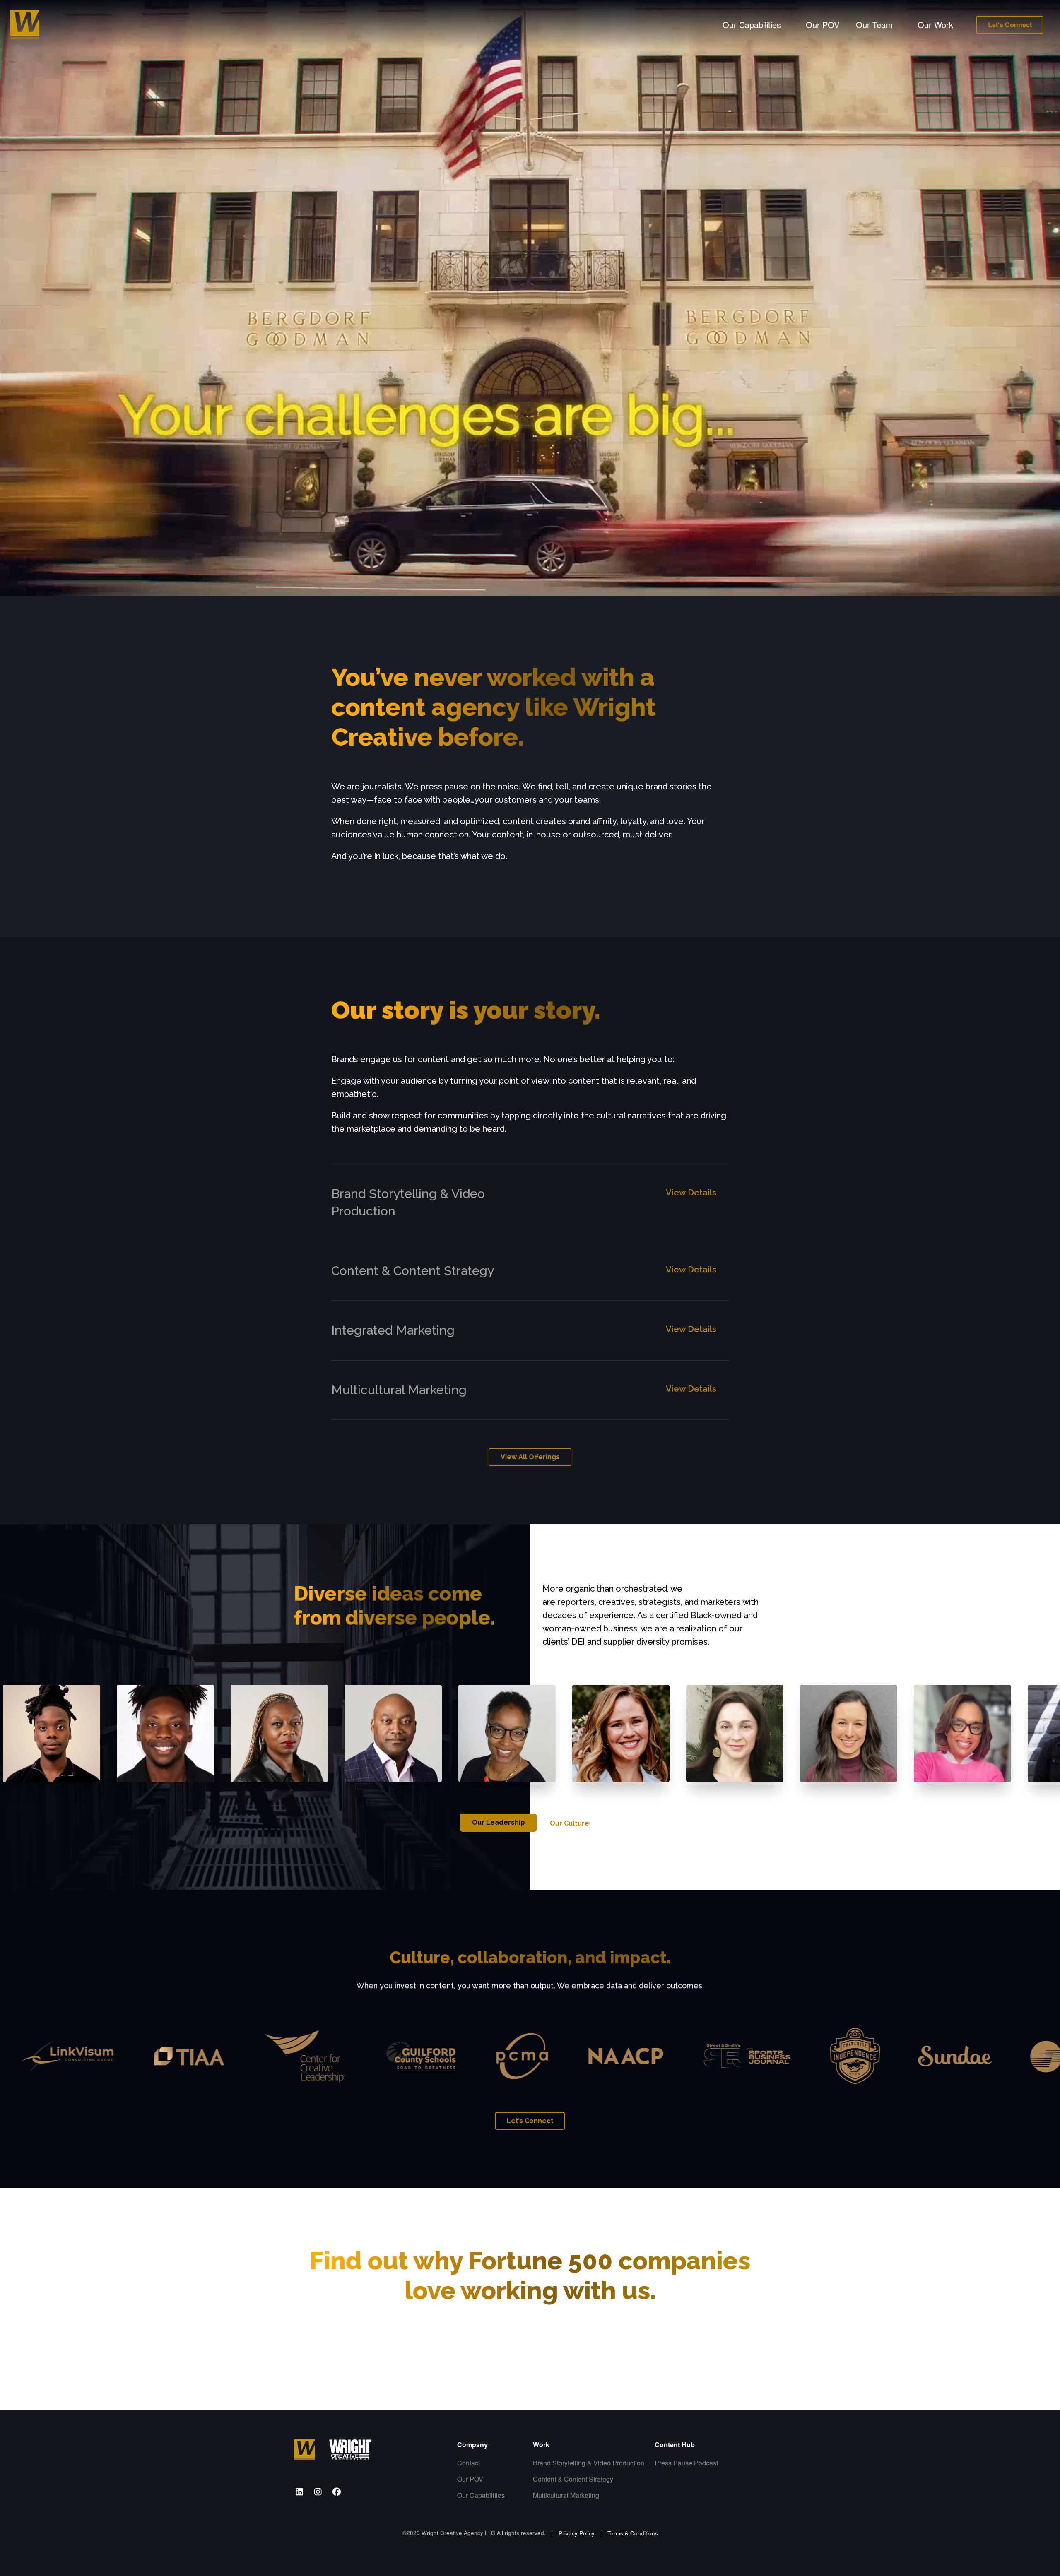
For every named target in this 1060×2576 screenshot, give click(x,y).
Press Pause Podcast (686, 2463)
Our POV (823, 25)
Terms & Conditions (633, 2533)
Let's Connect (1010, 25)
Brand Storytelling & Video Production (578, 2463)
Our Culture (570, 1823)
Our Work (935, 25)
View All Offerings (530, 1457)
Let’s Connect (530, 2121)
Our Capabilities (479, 2495)
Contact (469, 2463)
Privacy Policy (577, 2533)
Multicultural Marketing (566, 2495)
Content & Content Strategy (573, 2479)
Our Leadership (499, 1822)
